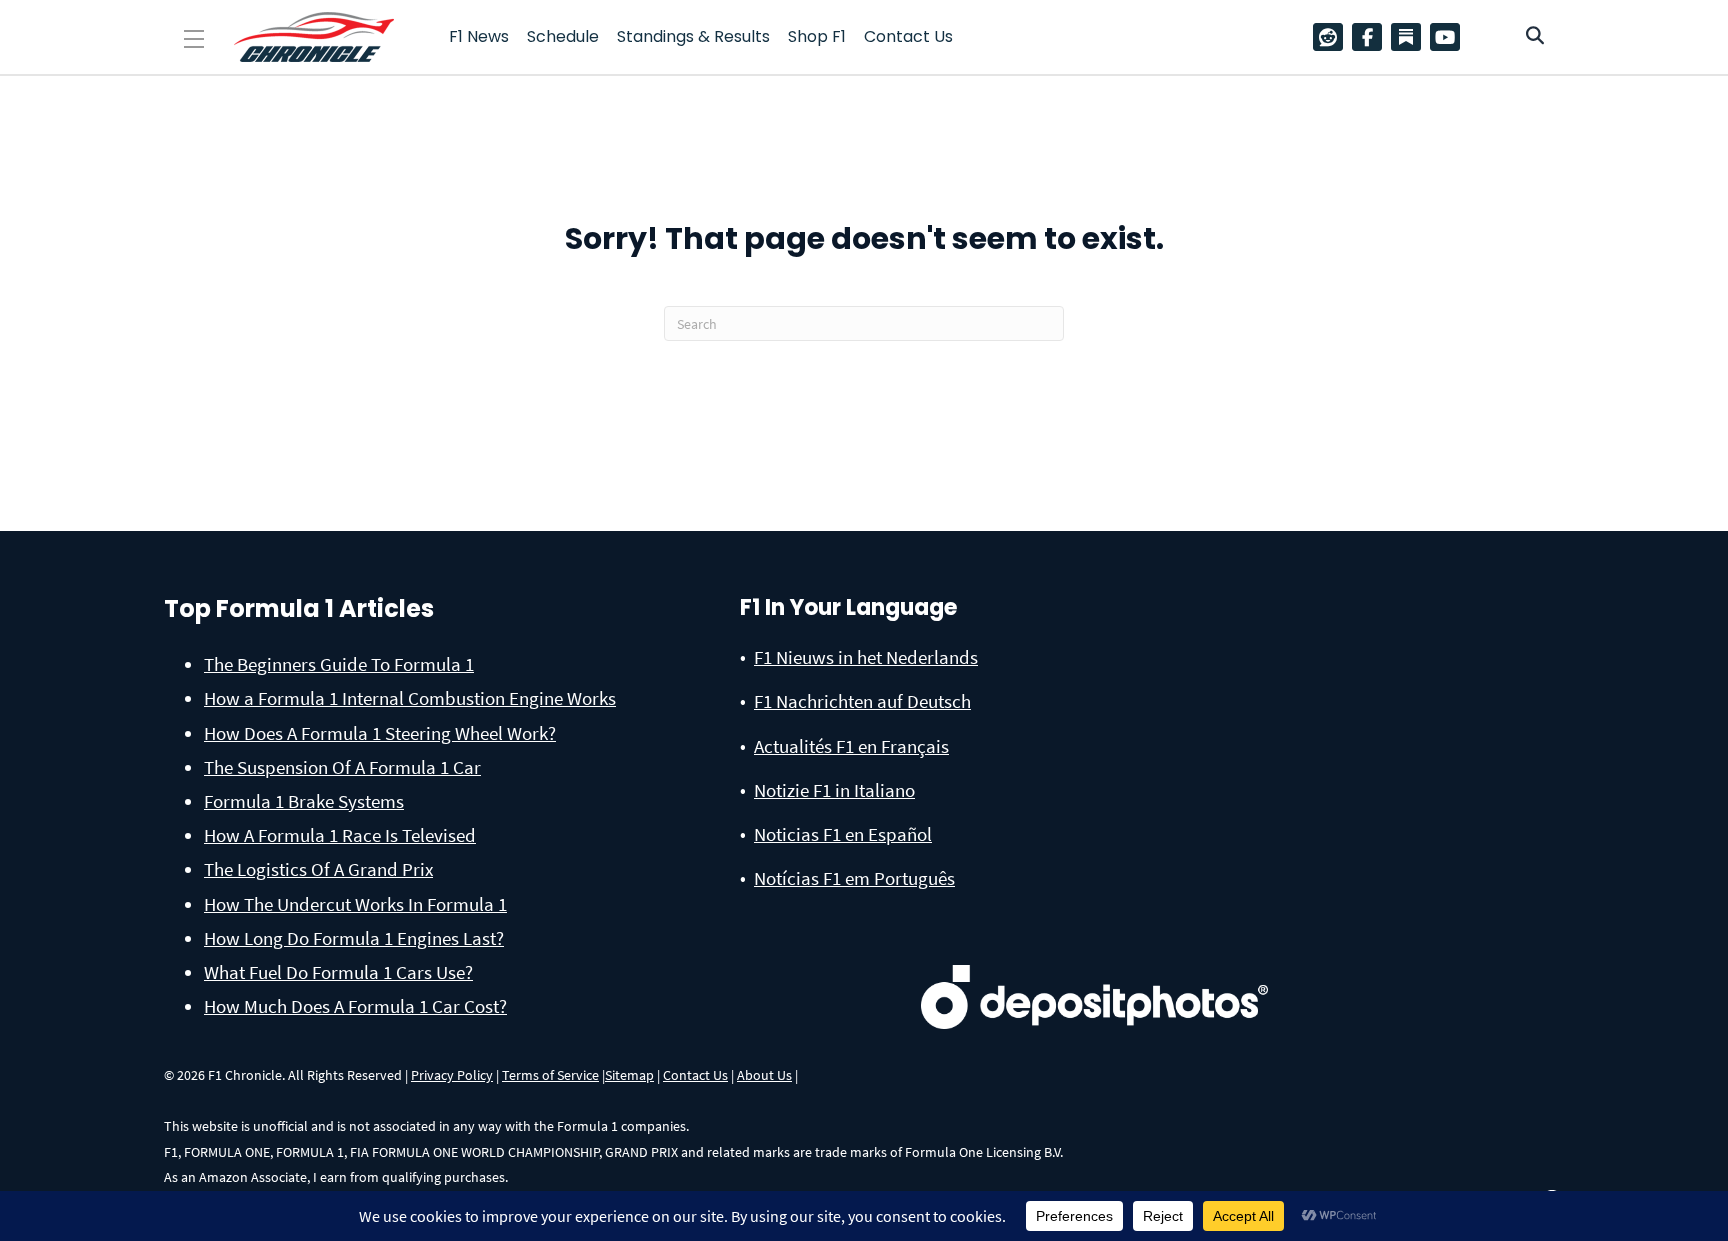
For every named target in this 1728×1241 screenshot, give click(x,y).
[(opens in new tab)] (1094, 965)
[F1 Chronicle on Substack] (1406, 37)
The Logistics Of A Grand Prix (318, 869)
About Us (764, 1075)
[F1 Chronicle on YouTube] (1450, 37)
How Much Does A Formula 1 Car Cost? (355, 1006)
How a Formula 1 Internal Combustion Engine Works (410, 698)
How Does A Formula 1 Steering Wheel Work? (380, 733)
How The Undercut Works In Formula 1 (355, 904)
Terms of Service (550, 1075)
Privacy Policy (452, 1075)
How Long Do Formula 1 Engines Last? (354, 938)
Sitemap (629, 1075)
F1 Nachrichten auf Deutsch (862, 701)
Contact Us (695, 1075)
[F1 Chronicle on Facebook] (1372, 37)
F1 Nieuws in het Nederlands (866, 657)
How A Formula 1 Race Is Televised (340, 835)
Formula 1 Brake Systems (304, 801)
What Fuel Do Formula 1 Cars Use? (338, 972)
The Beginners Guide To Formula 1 (339, 664)
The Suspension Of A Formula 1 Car (342, 767)
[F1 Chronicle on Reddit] (1333, 37)
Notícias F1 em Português (854, 878)
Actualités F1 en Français (851, 746)
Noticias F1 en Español (843, 834)
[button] (194, 39)
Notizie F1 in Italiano (834, 790)
